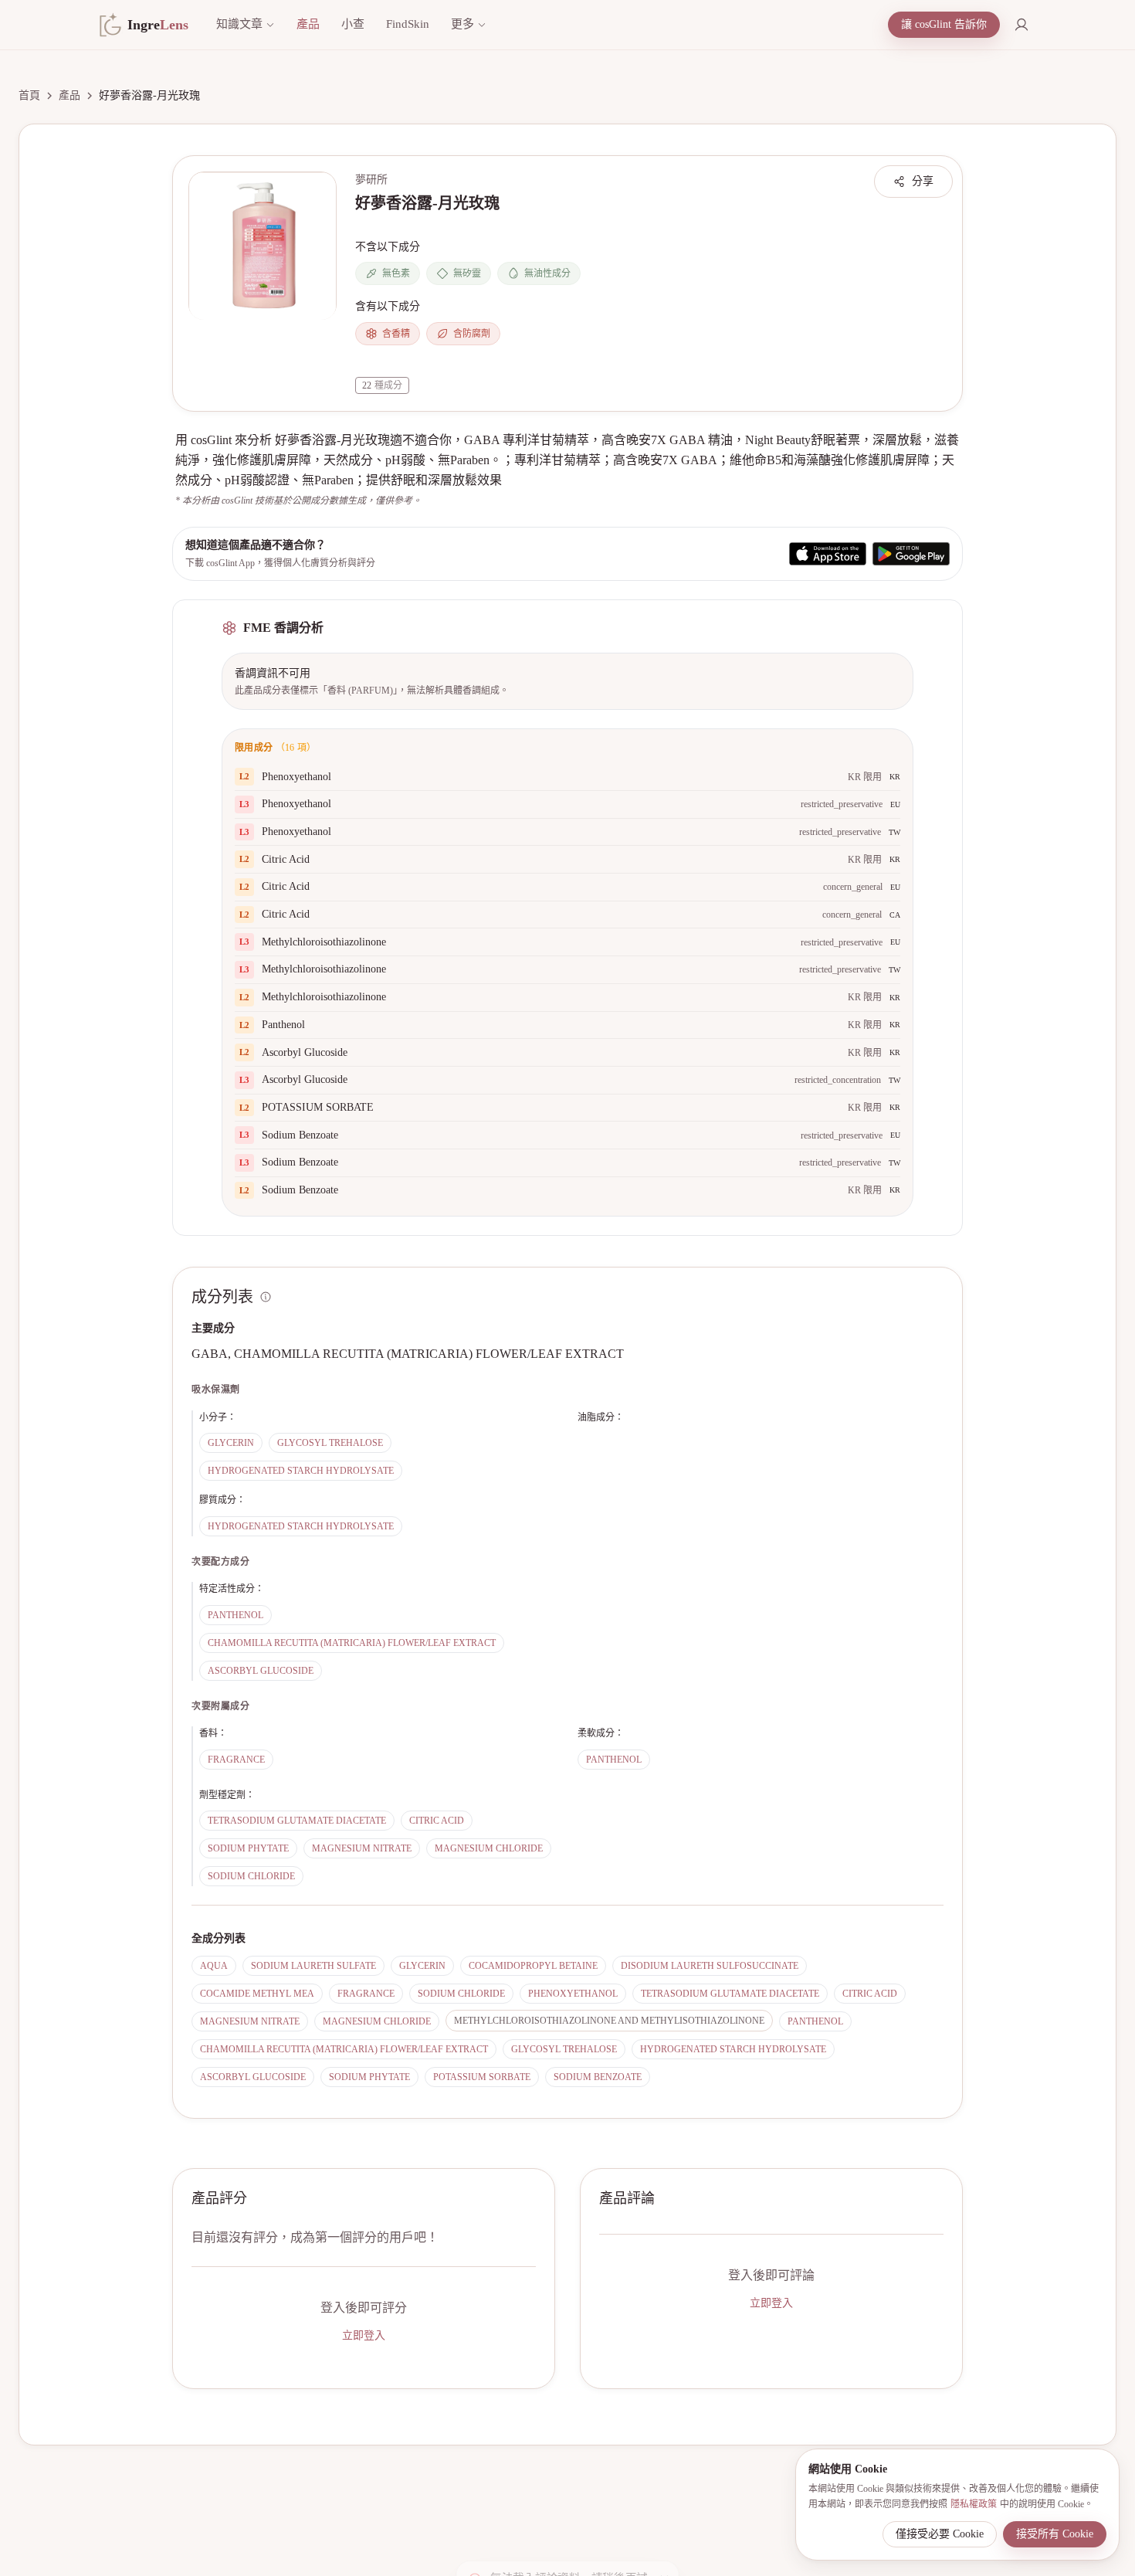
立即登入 (364, 2335)
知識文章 (239, 24)
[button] (263, 246)
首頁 (29, 95)
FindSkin (408, 24)
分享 (923, 181)
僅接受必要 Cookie (940, 2534)
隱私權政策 (974, 2504)
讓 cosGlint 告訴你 (944, 24)
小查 (353, 24)
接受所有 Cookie (1055, 2534)
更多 (462, 24)
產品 (308, 24)
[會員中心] (1021, 25)
